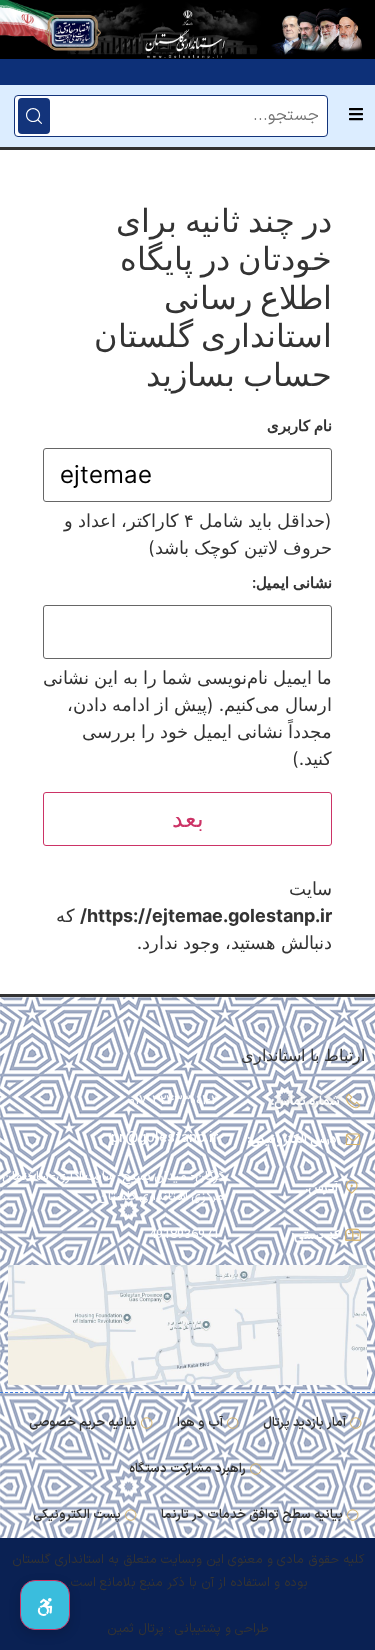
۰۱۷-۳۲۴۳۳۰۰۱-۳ (174, 1100)
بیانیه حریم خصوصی (83, 1422)
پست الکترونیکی (77, 1514)
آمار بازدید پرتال (304, 1422)
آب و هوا (200, 1422)
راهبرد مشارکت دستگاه (187, 1468)
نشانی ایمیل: (292, 582)
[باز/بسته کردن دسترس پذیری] (45, 1605)
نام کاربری (299, 425)
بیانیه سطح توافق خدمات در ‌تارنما (252, 1514)
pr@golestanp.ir (165, 1138)
